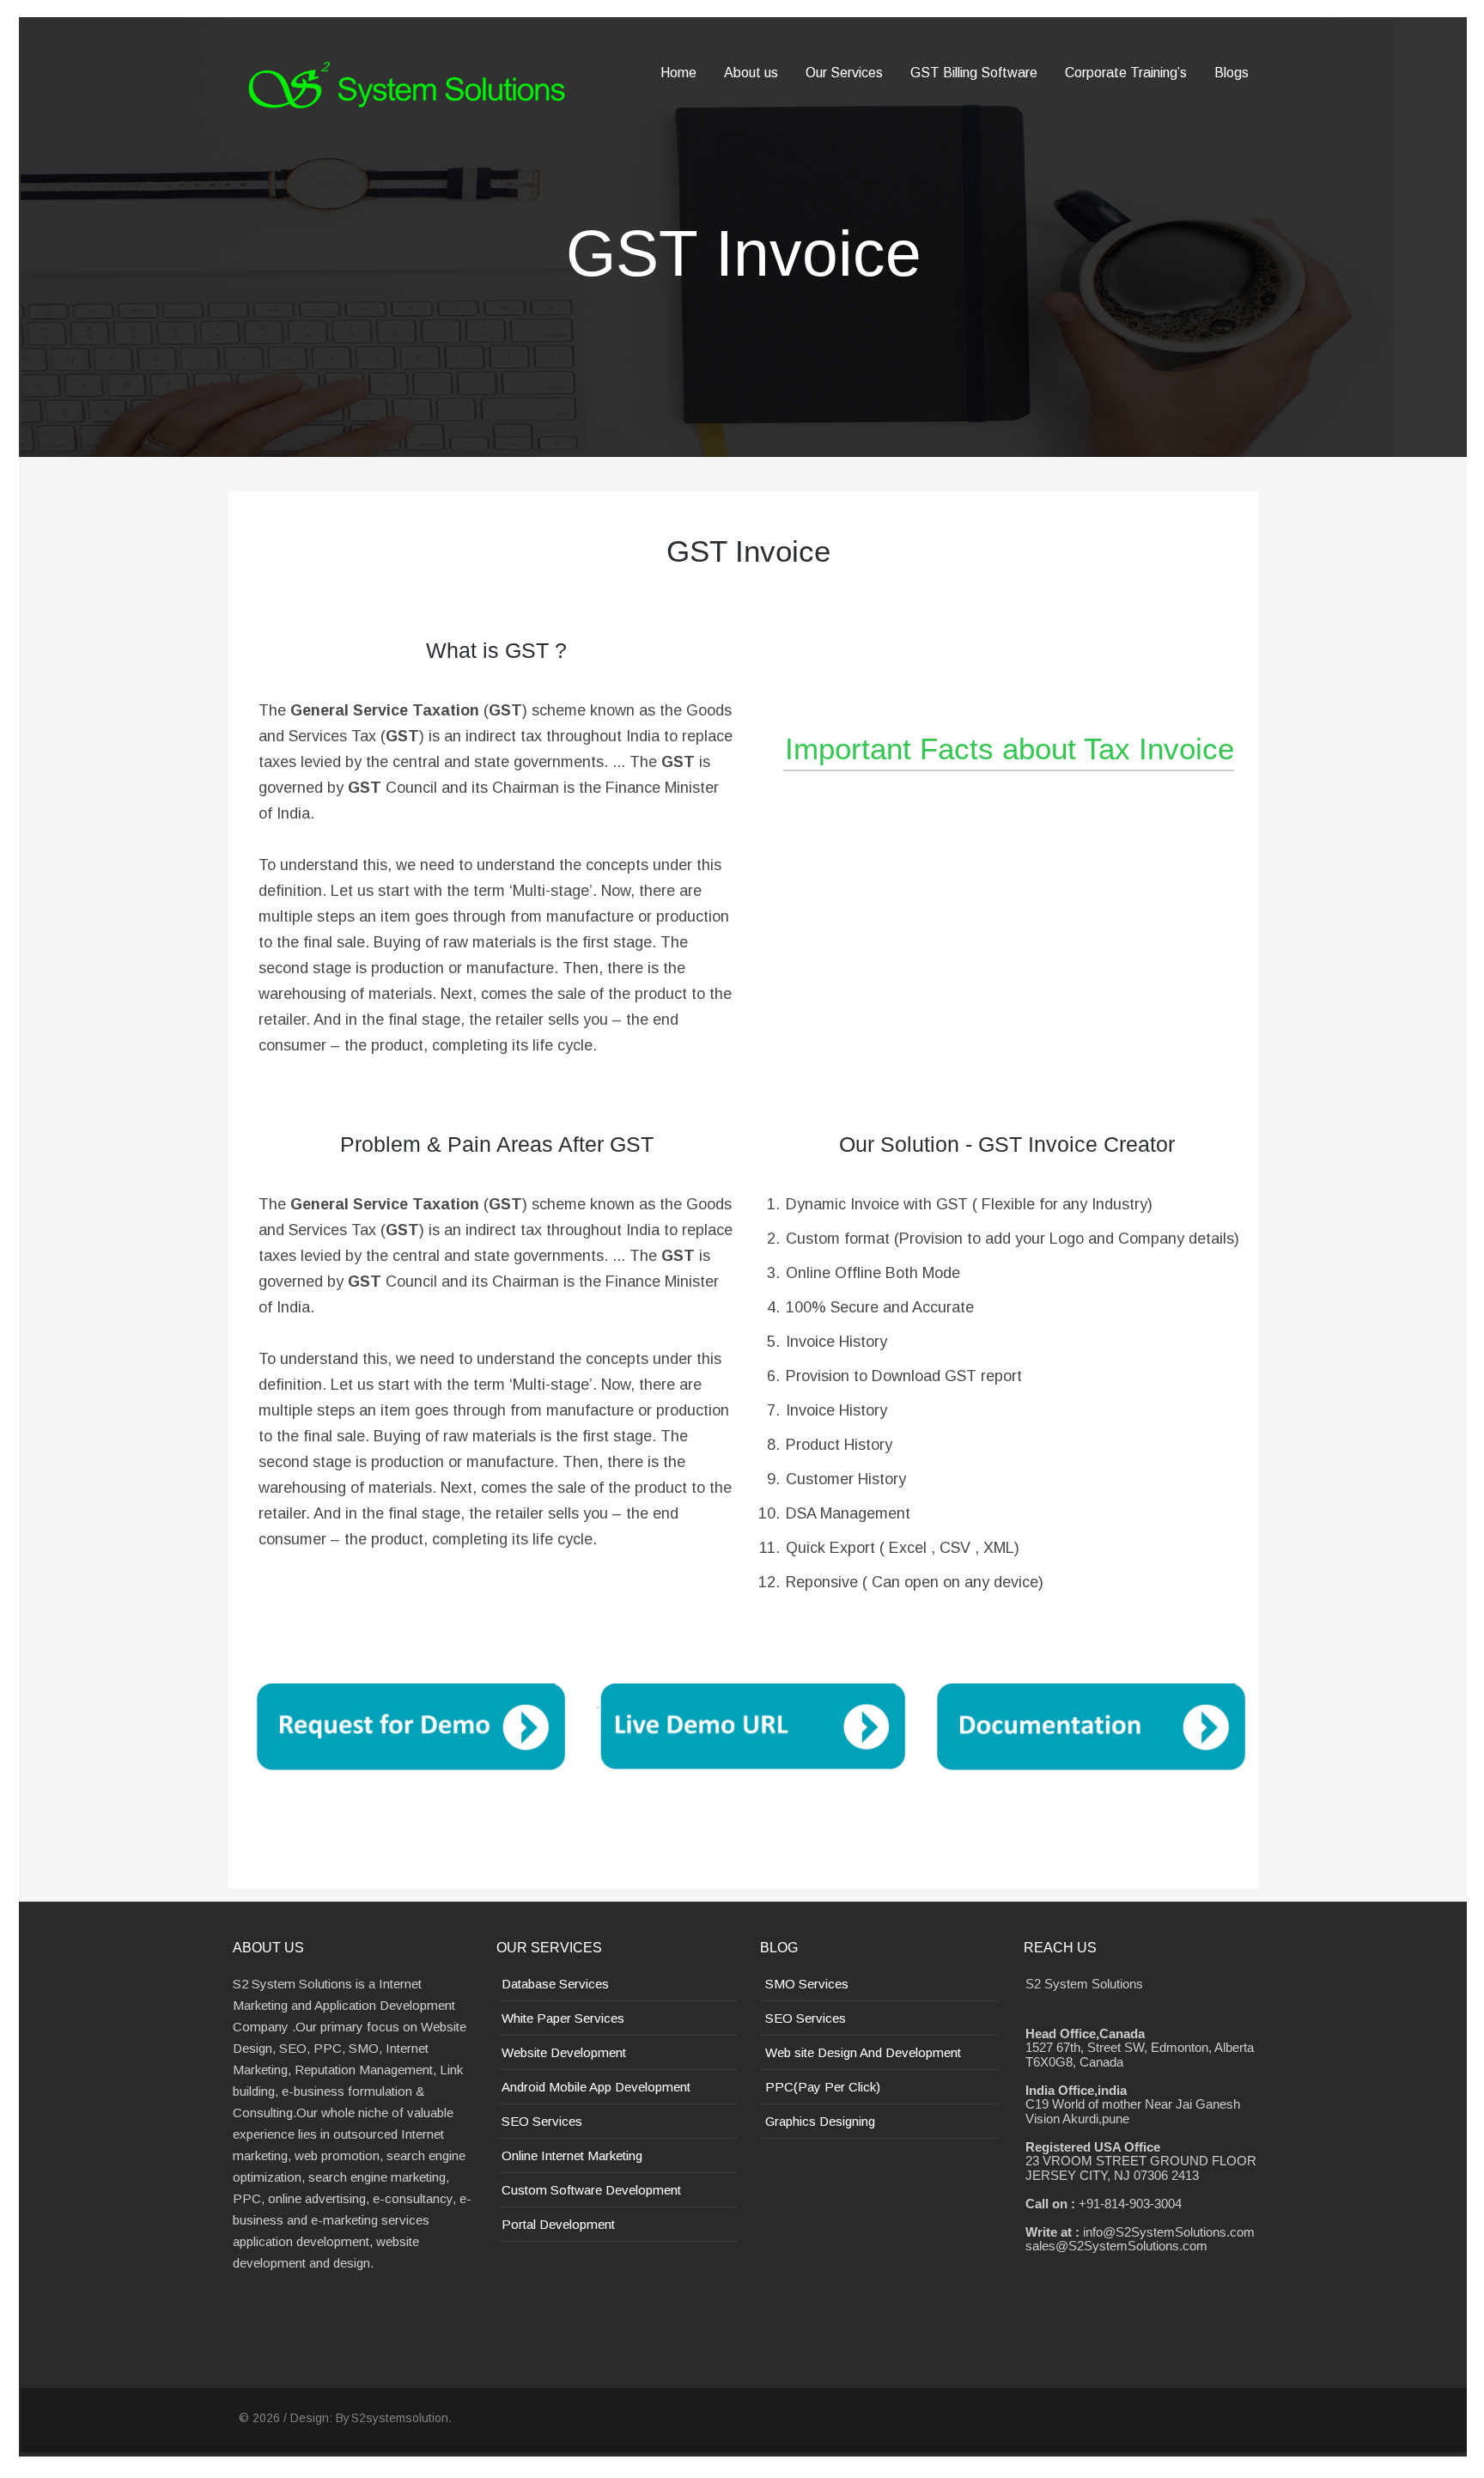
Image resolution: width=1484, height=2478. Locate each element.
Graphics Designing (820, 2121)
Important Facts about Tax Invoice (1010, 749)
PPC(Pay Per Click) (823, 2087)
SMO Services (807, 1984)
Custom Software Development (591, 2190)
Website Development (564, 2052)
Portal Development (558, 2224)
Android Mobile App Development (596, 2087)
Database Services (555, 1984)
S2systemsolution (400, 2418)
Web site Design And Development (863, 2052)
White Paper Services (563, 2018)
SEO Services (542, 2121)
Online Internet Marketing (572, 2155)
